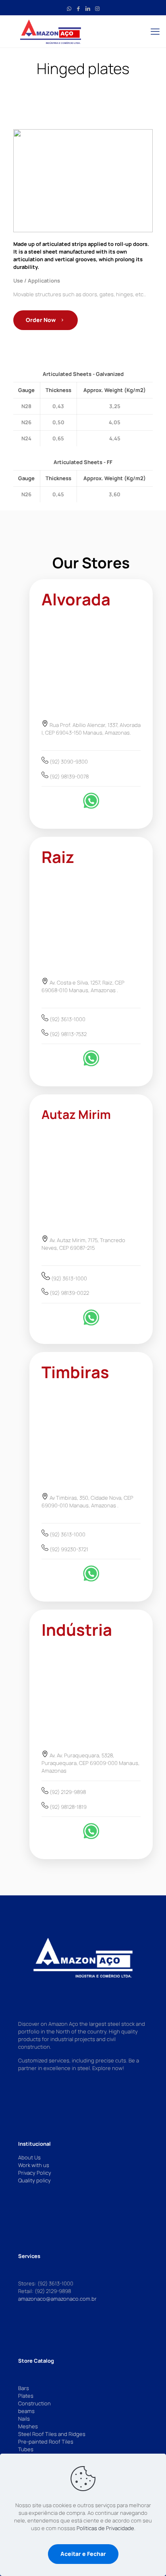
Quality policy (34, 2180)
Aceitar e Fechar (83, 2554)
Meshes (28, 2426)
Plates (26, 2396)
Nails (24, 2419)
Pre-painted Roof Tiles (46, 2442)
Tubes (26, 2449)
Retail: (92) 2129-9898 (45, 2291)
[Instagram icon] (97, 8)
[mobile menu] (155, 31)
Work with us (34, 2165)
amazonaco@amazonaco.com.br (57, 2299)
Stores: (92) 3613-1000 (46, 2283)
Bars (24, 2388)
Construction (34, 2403)
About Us (29, 2157)
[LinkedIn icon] (88, 8)
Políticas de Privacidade (105, 2528)
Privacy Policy (35, 2173)
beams (26, 2411)
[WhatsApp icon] (69, 8)
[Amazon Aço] (83, 31)
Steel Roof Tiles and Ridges (52, 2434)
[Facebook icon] (78, 8)
